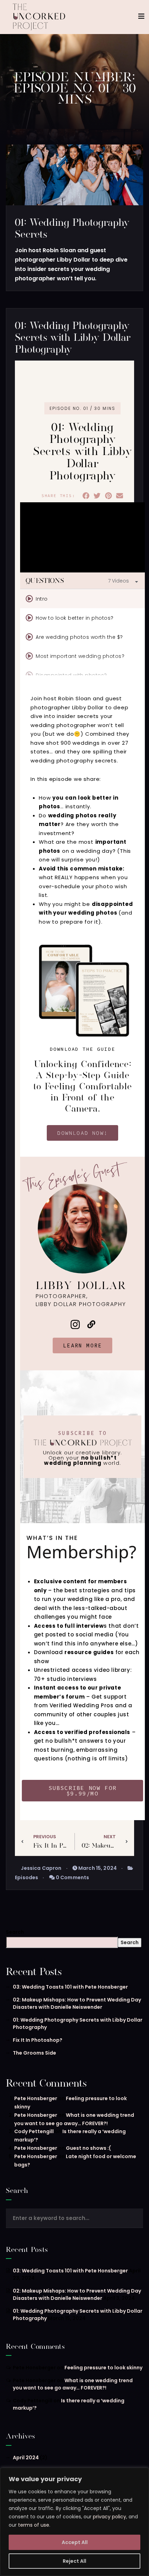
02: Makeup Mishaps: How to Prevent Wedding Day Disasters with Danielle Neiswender (77, 2003)
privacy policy (109, 2517)
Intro (42, 599)
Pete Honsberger (36, 2098)
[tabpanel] (82, 537)
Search (15, 1932)
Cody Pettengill (34, 2131)
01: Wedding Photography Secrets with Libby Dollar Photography (73, 337)
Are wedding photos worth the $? (79, 637)
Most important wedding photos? (80, 656)
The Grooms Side (34, 2053)
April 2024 (26, 2458)
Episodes (27, 1877)
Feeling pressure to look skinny (103, 2368)
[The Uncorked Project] (39, 17)
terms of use (34, 2525)
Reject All (74, 2561)
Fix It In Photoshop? (38, 2040)
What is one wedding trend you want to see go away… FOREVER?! (73, 2384)
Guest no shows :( (88, 2148)
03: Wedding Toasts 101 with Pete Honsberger (70, 1987)
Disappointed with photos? (71, 675)
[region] (74, 2522)
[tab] (82, 599)
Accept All (75, 2542)
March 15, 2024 (97, 1868)
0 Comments (72, 1877)
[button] (86, 496)
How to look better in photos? (75, 618)
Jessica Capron (41, 1868)
